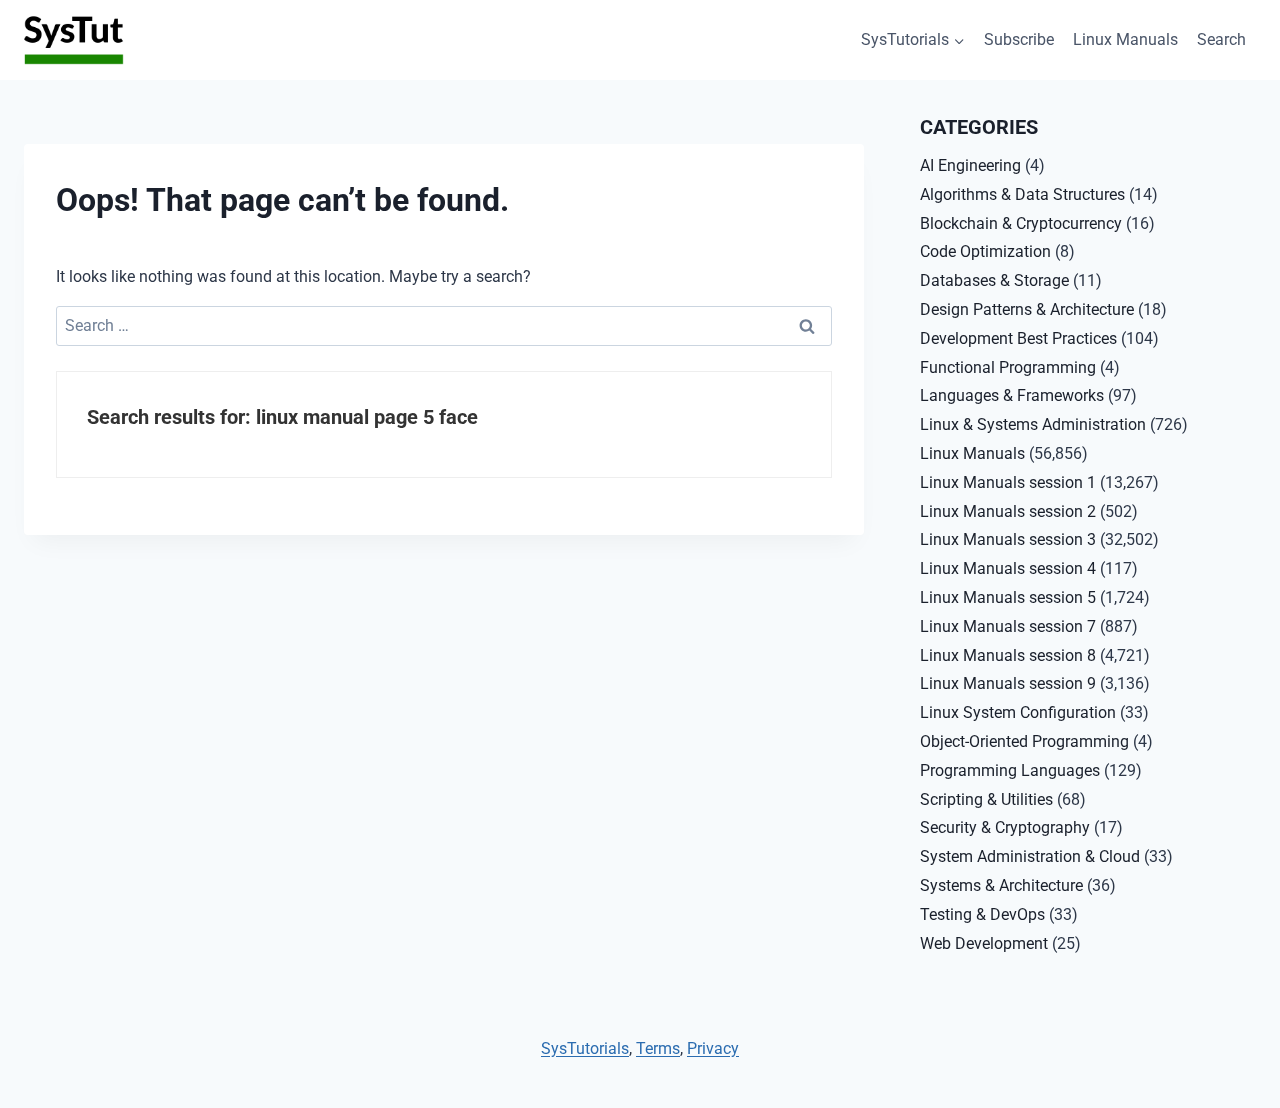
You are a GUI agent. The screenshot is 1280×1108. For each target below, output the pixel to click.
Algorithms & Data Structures (1022, 194)
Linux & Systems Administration (1033, 424)
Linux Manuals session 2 (1008, 511)
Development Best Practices (1018, 338)
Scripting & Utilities (986, 799)
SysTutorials (585, 1048)
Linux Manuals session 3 (1008, 539)
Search (1221, 39)
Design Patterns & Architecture (1027, 309)
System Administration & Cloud (1030, 856)
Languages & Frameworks (1012, 395)
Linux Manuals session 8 (1008, 655)
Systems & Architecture (1001, 885)
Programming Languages (1010, 770)
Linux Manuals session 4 (1008, 568)
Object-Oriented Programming (1024, 741)
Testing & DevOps (982, 914)
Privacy (713, 1048)
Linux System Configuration (1018, 712)
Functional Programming (1008, 367)
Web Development (984, 943)
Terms (658, 1048)
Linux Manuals (1125, 39)
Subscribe (1019, 39)
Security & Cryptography (1005, 827)
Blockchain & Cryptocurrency (1021, 223)
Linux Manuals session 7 (1008, 626)
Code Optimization (985, 251)
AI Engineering (970, 165)
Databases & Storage (994, 280)
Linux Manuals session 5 (1008, 597)
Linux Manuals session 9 (1008, 683)
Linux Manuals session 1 (1008, 482)
